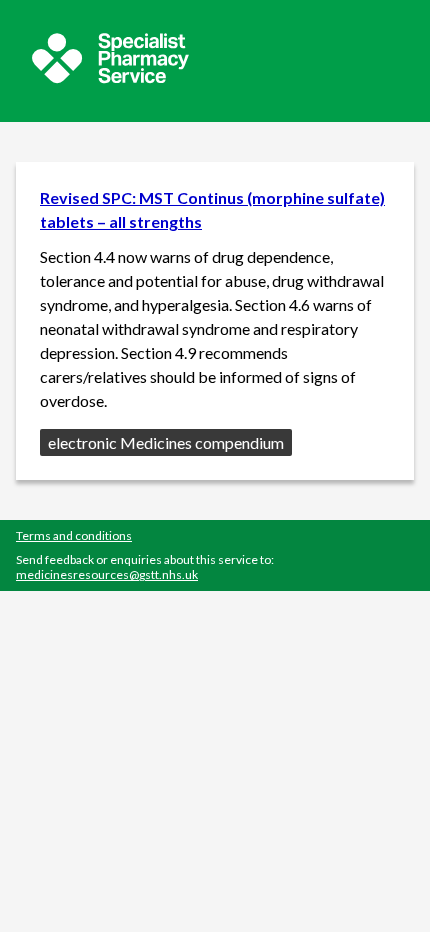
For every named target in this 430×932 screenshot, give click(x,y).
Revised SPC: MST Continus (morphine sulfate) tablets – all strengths (212, 209)
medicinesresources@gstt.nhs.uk (107, 574)
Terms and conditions (74, 535)
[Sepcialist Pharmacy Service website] (110, 77)
